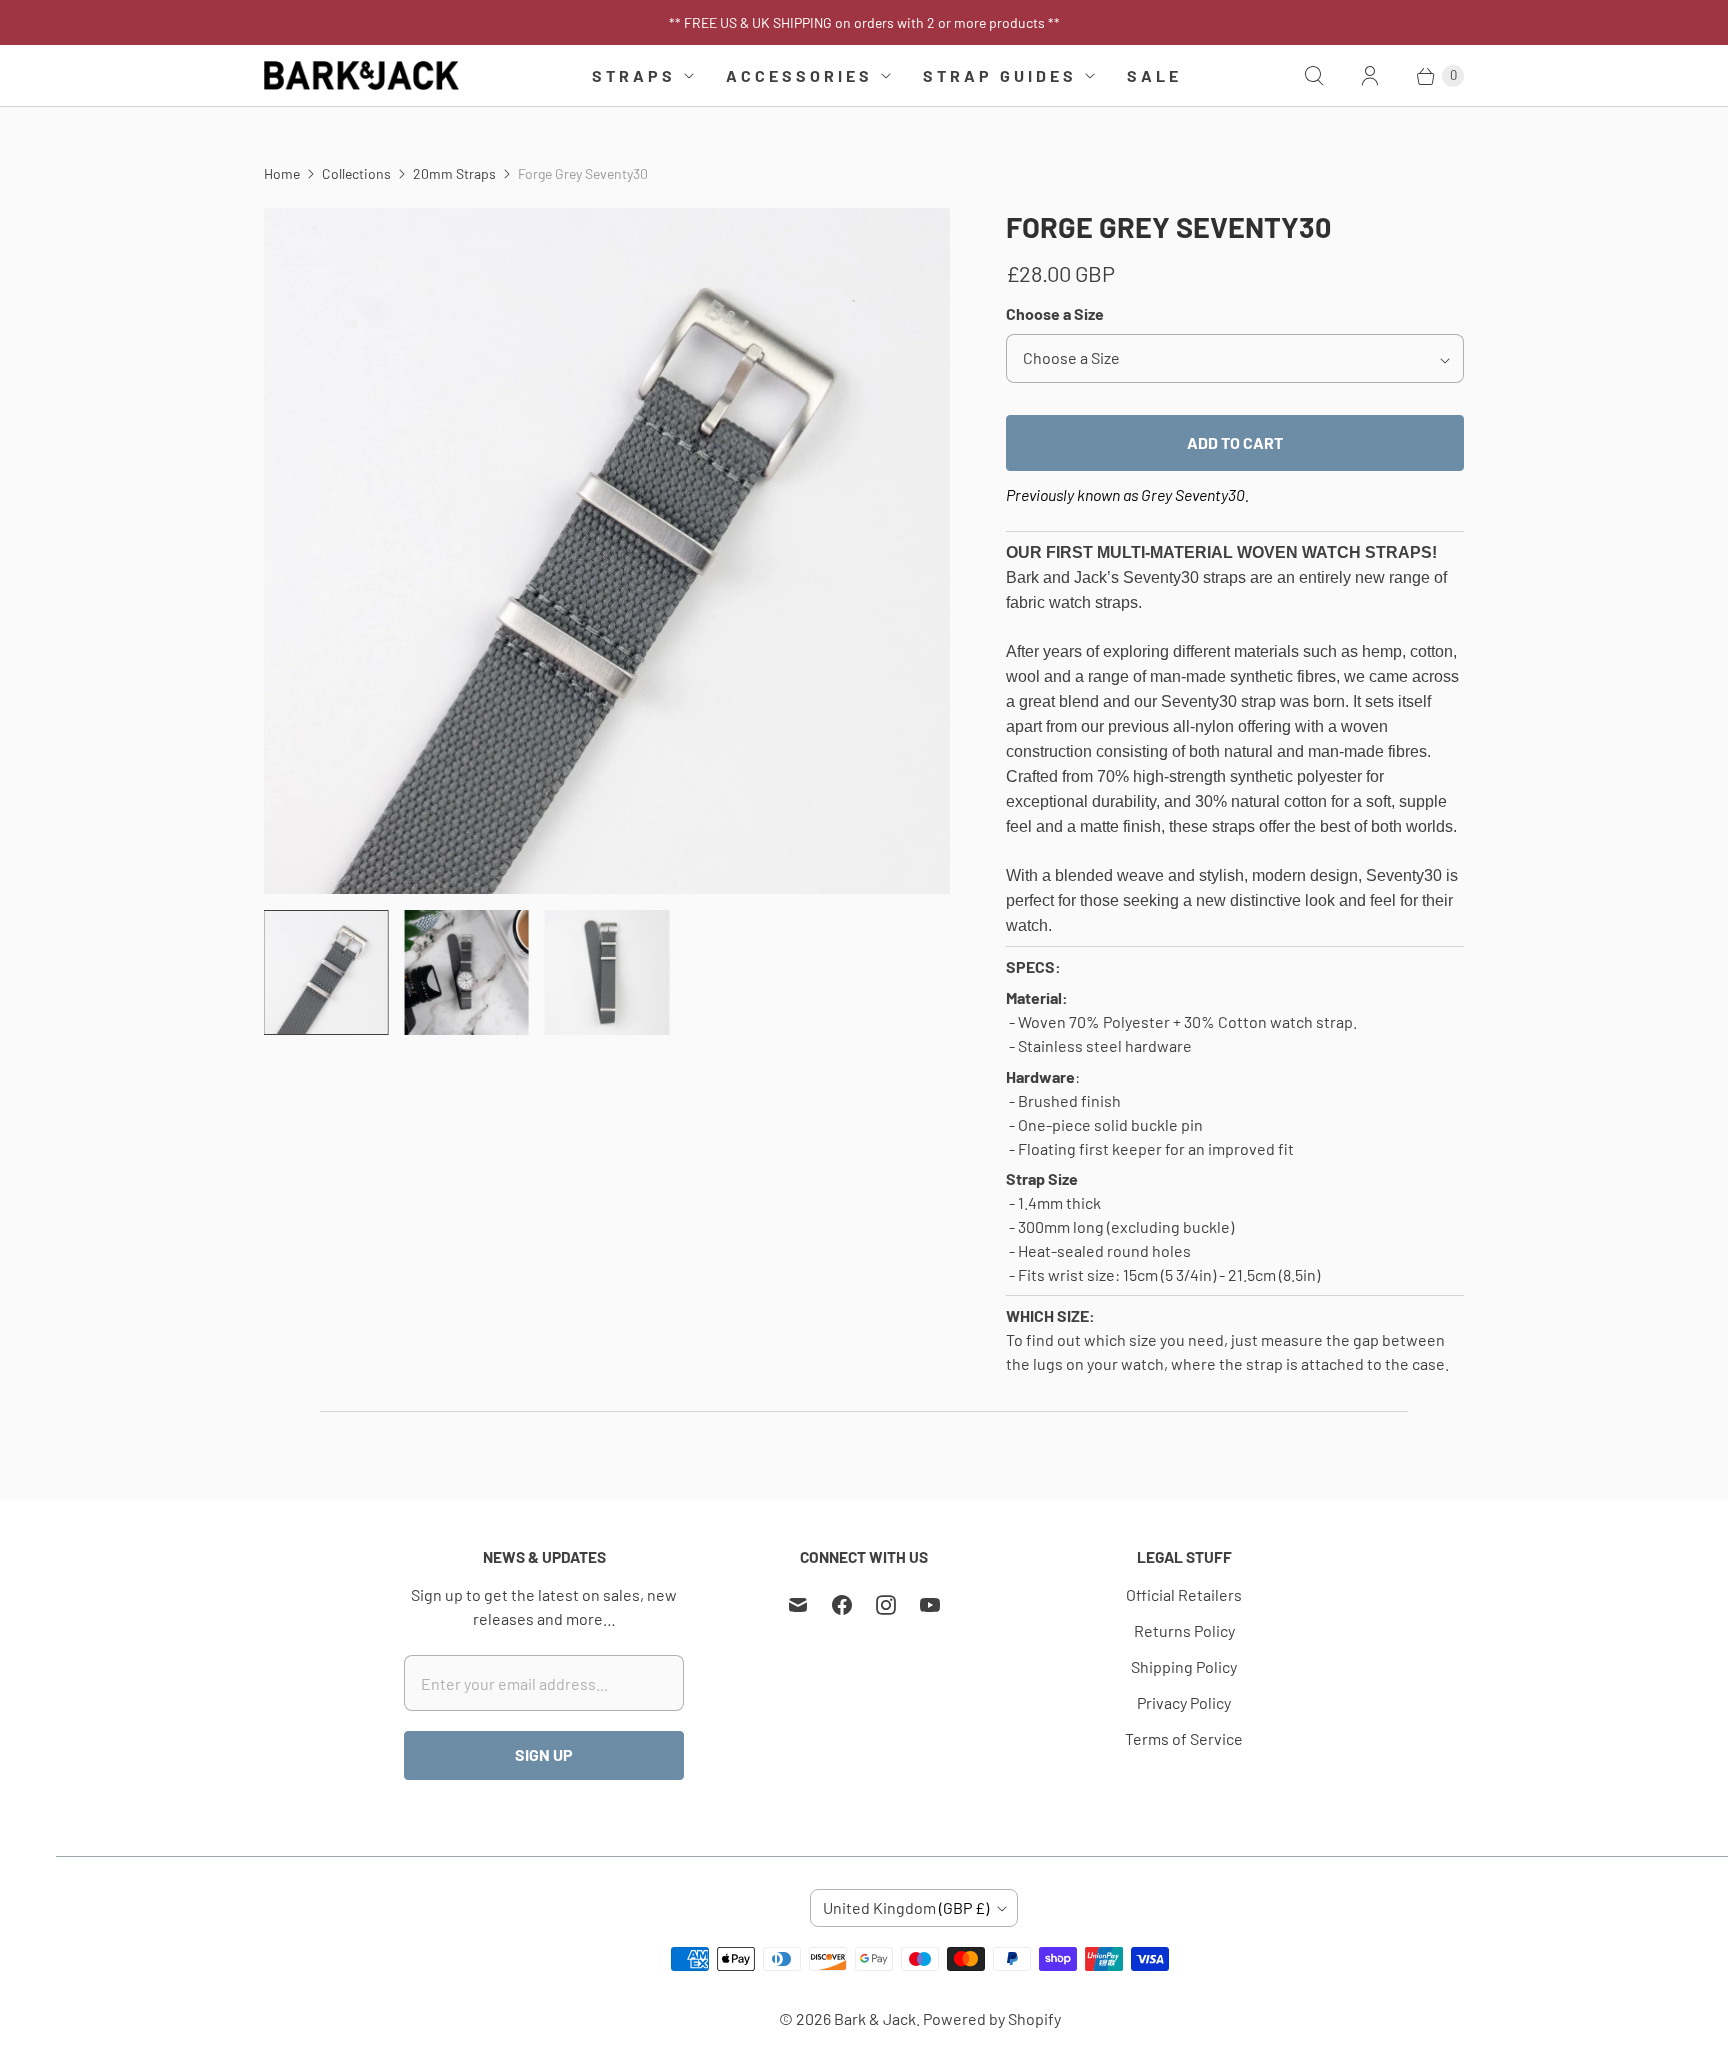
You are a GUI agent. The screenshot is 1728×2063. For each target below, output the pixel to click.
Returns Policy (1184, 1630)
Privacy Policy (1184, 1702)
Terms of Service (1184, 1738)
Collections (356, 173)
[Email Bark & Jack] (798, 1605)
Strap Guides (1000, 75)
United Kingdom (906, 1907)
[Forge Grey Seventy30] (607, 551)
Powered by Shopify (992, 2018)
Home (282, 173)
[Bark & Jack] (361, 75)
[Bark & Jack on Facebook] (842, 1605)
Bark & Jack (875, 2018)
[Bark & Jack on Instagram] (886, 1605)
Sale (1154, 75)
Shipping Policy (1184, 1666)
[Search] (1314, 76)
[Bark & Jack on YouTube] (930, 1605)
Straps (634, 75)
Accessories (799, 75)
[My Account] (1370, 76)
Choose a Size (1055, 313)
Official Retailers (1184, 1594)
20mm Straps (454, 173)
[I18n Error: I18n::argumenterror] (326, 972)
